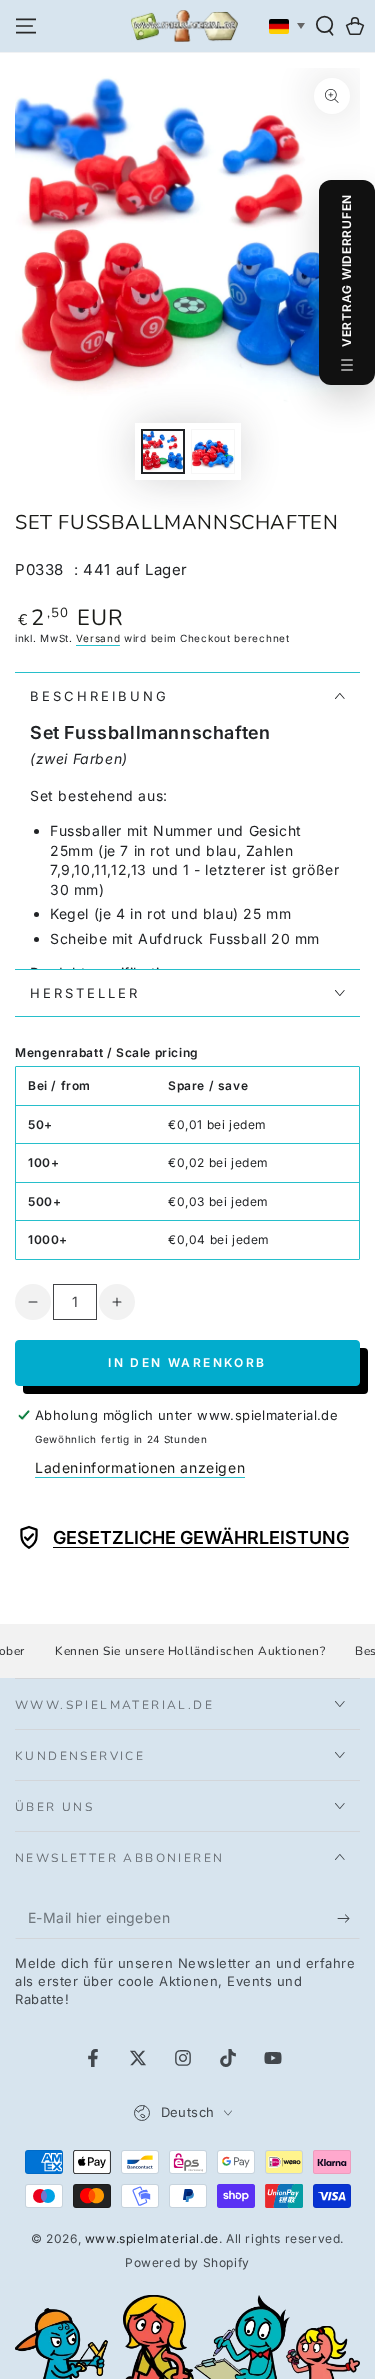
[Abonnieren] (348, 1919)
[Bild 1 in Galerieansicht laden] (163, 451)
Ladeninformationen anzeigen (140, 1467)
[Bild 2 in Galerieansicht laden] (213, 451)
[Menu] (26, 26)
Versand (98, 638)
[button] (325, 26)
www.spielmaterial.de (152, 2238)
